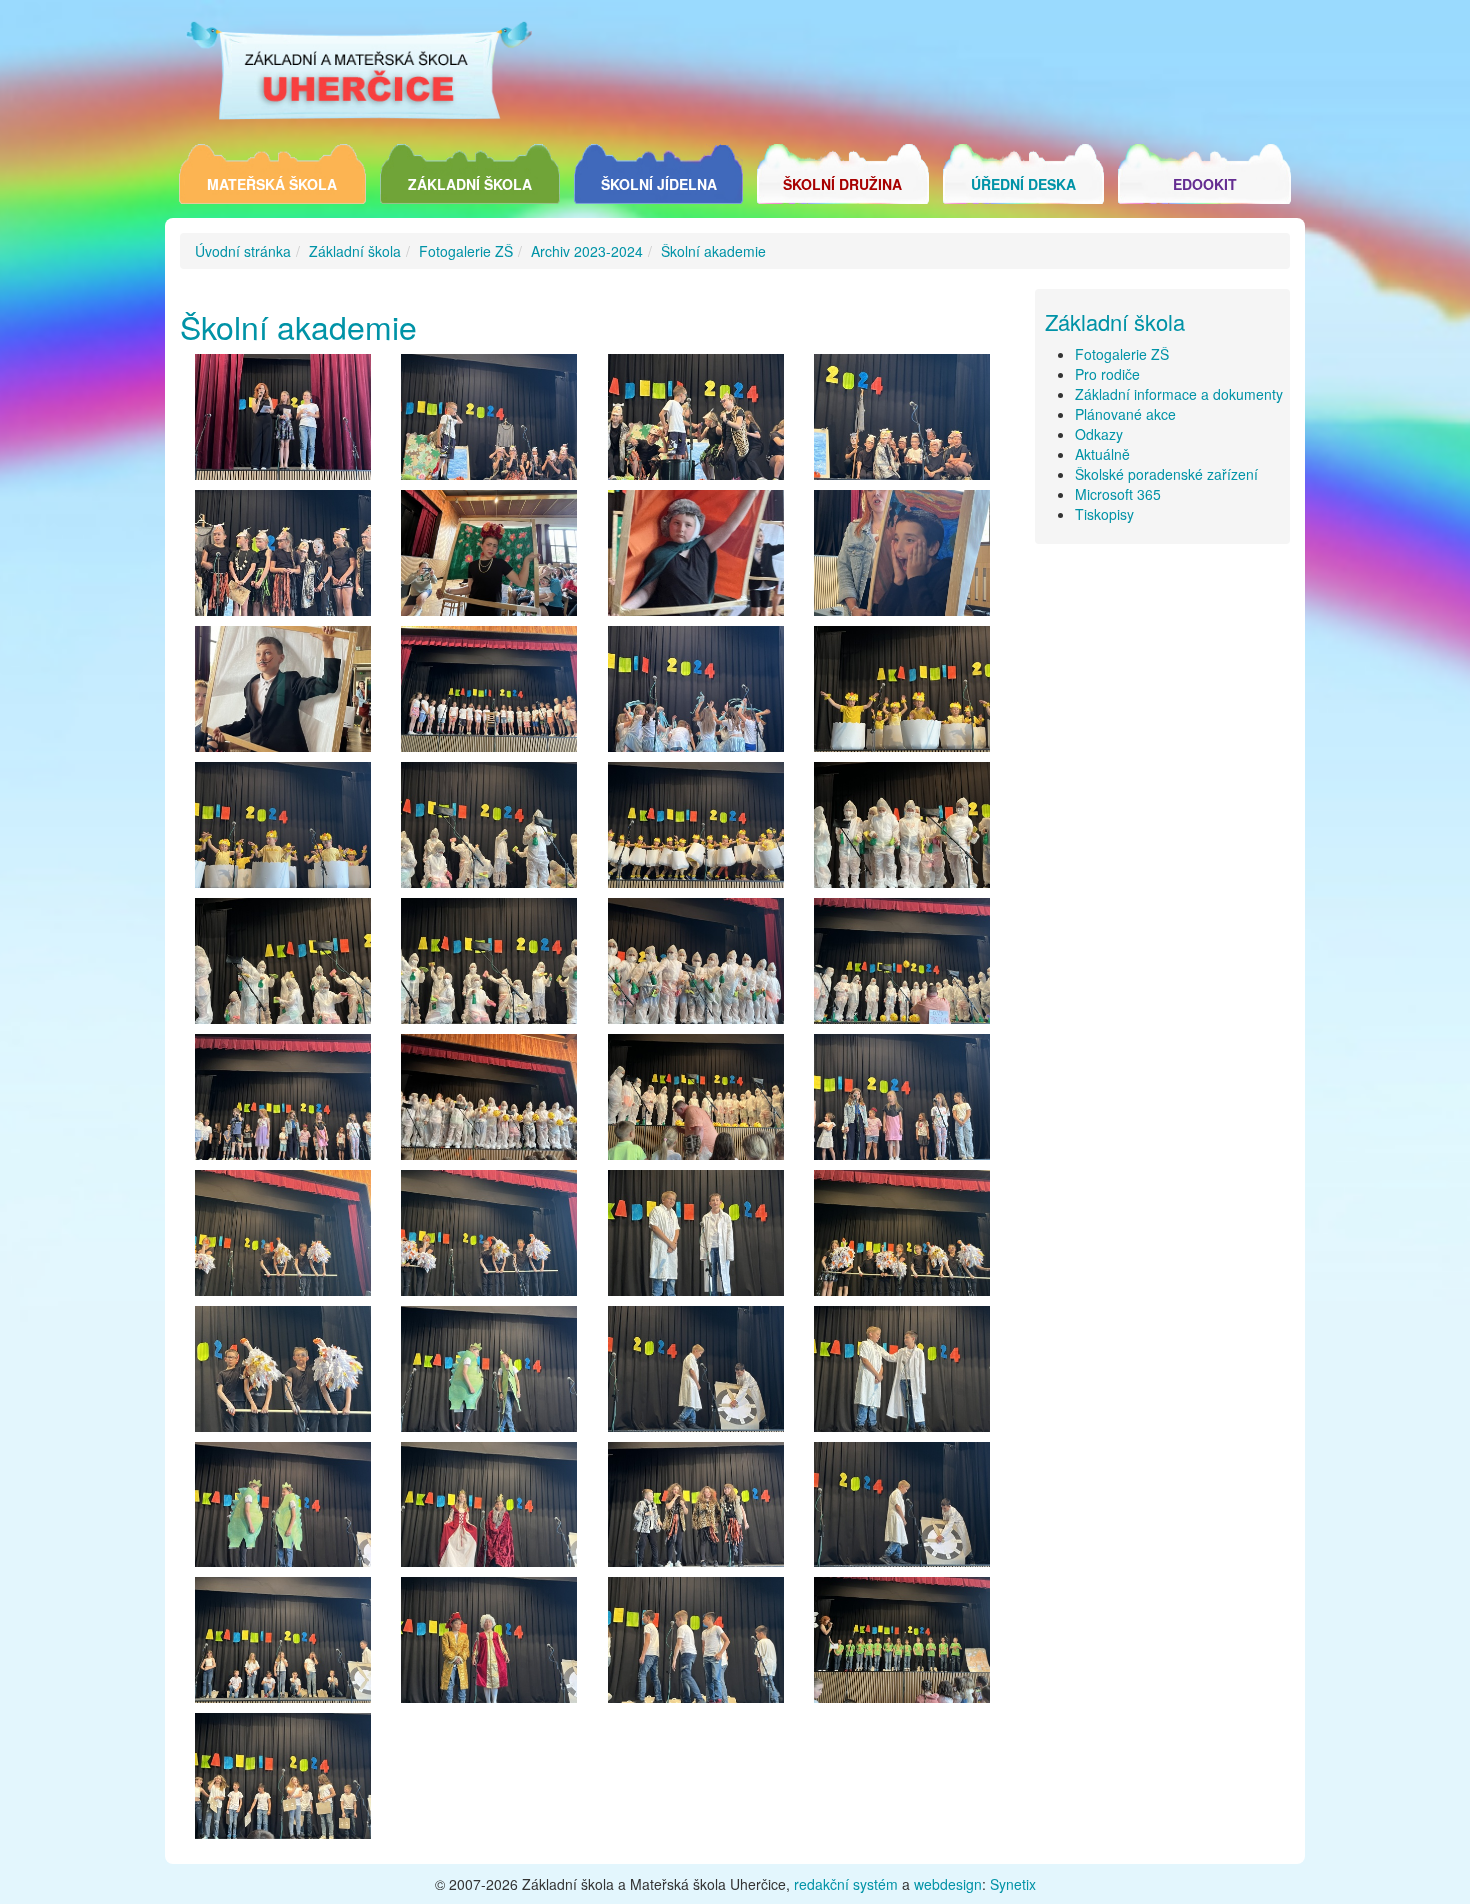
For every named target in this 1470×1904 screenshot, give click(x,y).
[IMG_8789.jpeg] (489, 422)
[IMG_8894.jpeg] (696, 966)
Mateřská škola (272, 184)
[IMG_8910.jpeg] (696, 1102)
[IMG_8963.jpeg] (696, 1238)
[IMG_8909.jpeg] (902, 966)
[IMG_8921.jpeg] (283, 1102)
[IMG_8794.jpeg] (696, 422)
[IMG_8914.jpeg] (489, 1102)
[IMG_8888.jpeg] (283, 966)
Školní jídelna (659, 184)
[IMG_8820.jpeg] (489, 558)
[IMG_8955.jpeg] (902, 1238)
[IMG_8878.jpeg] (696, 830)
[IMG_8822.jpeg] (283, 694)
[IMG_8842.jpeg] (696, 694)
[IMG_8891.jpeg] (902, 830)
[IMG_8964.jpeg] (902, 1374)
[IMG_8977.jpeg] (696, 1510)
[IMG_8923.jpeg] (902, 1102)
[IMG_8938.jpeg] (283, 1374)
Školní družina (842, 184)
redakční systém (846, 1884)
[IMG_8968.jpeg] (489, 1374)
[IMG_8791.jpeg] (283, 558)
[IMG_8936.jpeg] (489, 1238)
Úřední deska (1023, 184)
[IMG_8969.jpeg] (283, 1510)
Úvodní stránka (243, 251)
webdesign (948, 1884)
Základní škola (470, 184)
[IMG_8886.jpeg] (489, 830)
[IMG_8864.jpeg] (283, 830)
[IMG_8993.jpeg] (283, 1781)
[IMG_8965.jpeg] (696, 1374)
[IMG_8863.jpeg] (902, 694)
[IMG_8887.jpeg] (489, 966)
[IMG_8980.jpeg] (489, 1510)
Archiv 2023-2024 (587, 251)
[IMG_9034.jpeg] (902, 1645)
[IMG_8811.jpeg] (696, 558)
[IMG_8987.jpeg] (489, 1645)
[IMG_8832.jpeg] (489, 694)
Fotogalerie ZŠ (466, 251)
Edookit (1205, 184)
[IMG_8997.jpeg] (283, 1645)
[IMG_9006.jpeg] (696, 1645)
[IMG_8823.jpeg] (902, 558)
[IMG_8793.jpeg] (902, 422)
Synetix (1013, 1884)
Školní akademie (713, 251)
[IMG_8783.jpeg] (283, 422)
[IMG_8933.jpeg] (283, 1238)
